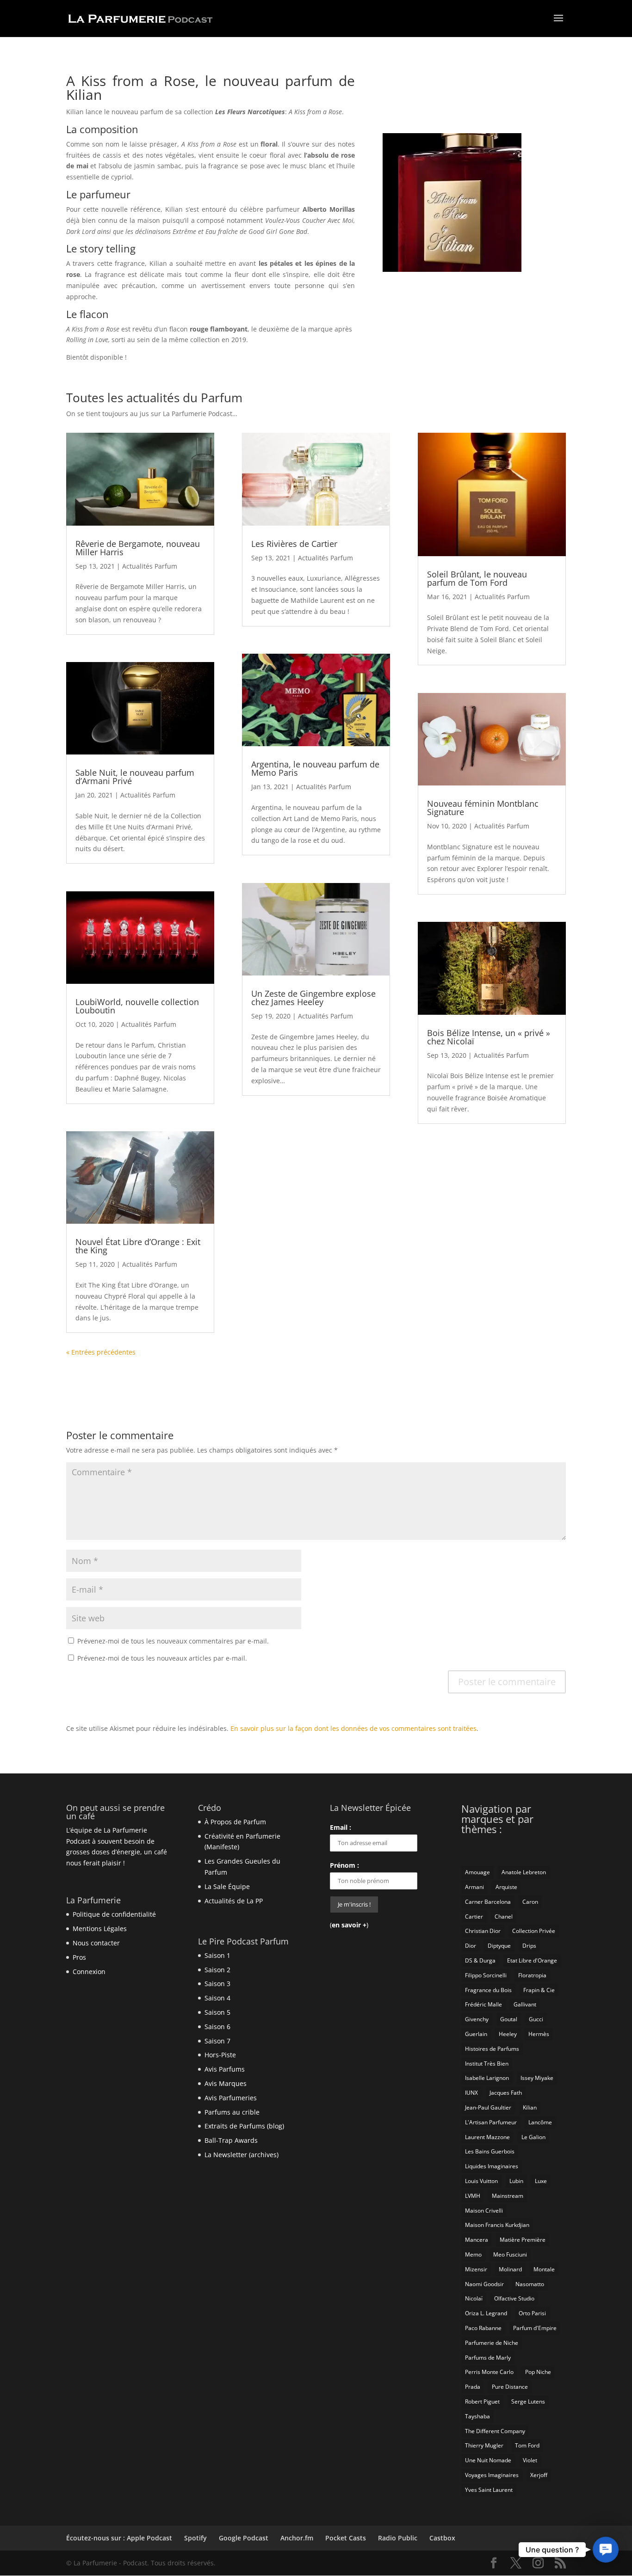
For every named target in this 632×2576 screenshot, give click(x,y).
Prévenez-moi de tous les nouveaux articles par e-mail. (162, 1658)
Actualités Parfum (150, 566)
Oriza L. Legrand (486, 2313)
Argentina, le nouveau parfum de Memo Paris (315, 768)
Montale (544, 2269)
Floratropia (532, 1975)
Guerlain (476, 2034)
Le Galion (533, 2137)
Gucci (536, 2019)
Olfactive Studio (514, 2298)
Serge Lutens (528, 2401)
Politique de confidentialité (114, 1914)
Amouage (477, 1872)
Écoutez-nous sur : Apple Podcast (119, 2538)
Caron (530, 1902)
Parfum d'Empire (535, 2328)
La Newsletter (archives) (242, 2155)
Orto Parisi (532, 2313)
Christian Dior (483, 1931)
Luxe (541, 2181)
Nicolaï (474, 2298)
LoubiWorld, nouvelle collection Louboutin (137, 1006)
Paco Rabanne (483, 2328)
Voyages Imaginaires (492, 2475)
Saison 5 (217, 2012)
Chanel (504, 1917)
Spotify (195, 2538)
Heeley (508, 2034)
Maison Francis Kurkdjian (497, 2225)
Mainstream (508, 2196)
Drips (529, 1946)
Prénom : (344, 1865)
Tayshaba (477, 2416)
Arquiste (506, 1887)
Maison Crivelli (484, 2211)
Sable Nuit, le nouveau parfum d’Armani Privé (135, 777)
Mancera (477, 2240)
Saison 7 (217, 2041)
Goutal (509, 2019)
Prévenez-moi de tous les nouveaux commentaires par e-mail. (173, 1641)
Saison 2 (217, 1970)
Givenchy (477, 2019)
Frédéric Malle (483, 2004)
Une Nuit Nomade (488, 2460)
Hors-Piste (220, 2055)
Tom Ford (527, 2445)
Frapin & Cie (539, 1990)
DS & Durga (480, 1960)
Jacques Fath (506, 2093)
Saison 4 (217, 1998)
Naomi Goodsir (484, 2284)
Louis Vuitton (481, 2181)
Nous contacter (96, 1943)
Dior (471, 1946)
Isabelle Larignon (487, 2078)
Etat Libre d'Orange (532, 1960)
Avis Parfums (225, 2069)
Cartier (474, 1917)
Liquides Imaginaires (492, 2166)
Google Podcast (244, 2538)
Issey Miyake (537, 2078)
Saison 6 (217, 2027)
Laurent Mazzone (487, 2137)
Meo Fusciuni (510, 2254)
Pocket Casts (346, 2538)
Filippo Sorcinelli (486, 1975)
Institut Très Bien (487, 2064)
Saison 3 (217, 1984)
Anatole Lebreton (524, 1872)
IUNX (471, 2093)
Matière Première (523, 2240)
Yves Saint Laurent (489, 2490)
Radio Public (398, 2538)
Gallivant (525, 2004)
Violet (530, 2460)
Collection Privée (534, 1931)
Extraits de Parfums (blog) (244, 2126)
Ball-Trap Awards (231, 2140)
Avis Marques (226, 2083)
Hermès (539, 2034)
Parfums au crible (232, 2112)
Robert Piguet (482, 2401)
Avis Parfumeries (231, 2098)
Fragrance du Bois (488, 1990)
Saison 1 (217, 1955)
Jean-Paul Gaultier (488, 2107)
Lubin (516, 2181)
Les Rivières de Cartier (294, 544)
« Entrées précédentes (101, 1352)
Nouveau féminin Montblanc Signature (483, 808)
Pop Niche (538, 2372)
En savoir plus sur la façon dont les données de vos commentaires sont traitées (353, 1728)
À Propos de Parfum (235, 1822)
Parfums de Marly (488, 2358)
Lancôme (540, 2122)
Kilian (530, 2107)
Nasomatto (530, 2284)
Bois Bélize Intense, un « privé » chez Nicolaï (489, 1037)
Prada (473, 2387)
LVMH (473, 2196)
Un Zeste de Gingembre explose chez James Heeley (313, 998)
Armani (474, 1887)
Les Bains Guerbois (490, 2151)
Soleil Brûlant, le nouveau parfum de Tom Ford (477, 578)
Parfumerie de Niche (492, 2343)
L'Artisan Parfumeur (491, 2122)
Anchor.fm (297, 2538)
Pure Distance (510, 2387)
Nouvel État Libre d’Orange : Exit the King (138, 1246)
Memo (473, 2254)
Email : (341, 1827)
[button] (605, 2549)
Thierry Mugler (484, 2445)
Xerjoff (539, 2475)
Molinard (510, 2269)
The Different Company (495, 2431)
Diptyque (499, 1946)
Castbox (442, 2538)
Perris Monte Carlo (489, 2372)
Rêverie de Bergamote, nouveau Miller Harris (138, 548)
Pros (79, 1957)
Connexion (89, 1972)
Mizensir (476, 2269)
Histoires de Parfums (492, 2049)
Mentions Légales (100, 1929)
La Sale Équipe (227, 1886)
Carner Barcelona (488, 1902)
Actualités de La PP (234, 1901)
